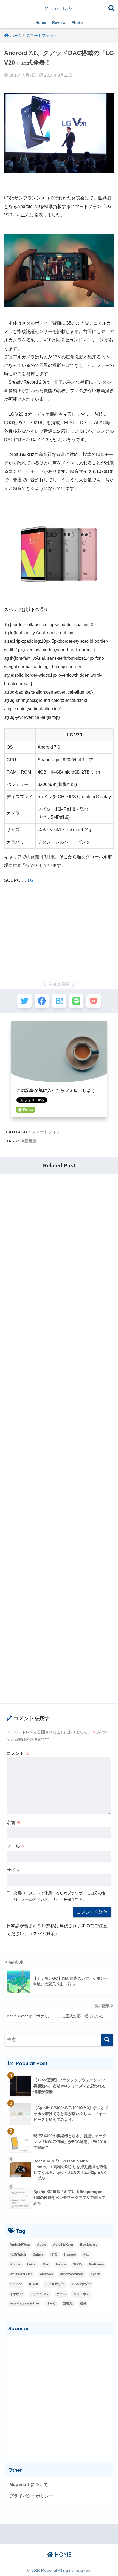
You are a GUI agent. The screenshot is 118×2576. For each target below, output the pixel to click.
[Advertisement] (59, 927)
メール (16, 1846)
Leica (31, 2264)
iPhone (15, 2264)
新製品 (31, 1141)
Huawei (70, 2254)
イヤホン (16, 2294)
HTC (54, 2254)
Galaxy (38, 2254)
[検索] (107, 2040)
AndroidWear (20, 2245)
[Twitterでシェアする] (24, 1001)
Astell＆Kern (63, 2245)
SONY (78, 2264)
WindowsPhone (72, 2274)
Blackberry (89, 2245)
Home (41, 22)
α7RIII (33, 2284)
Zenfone (16, 2284)
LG (31, 880)
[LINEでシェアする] (76, 1001)
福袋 (83, 2304)
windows (46, 2274)
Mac (46, 2264)
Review (59, 22)
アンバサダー (81, 2284)
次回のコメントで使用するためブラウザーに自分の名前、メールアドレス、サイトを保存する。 (60, 1896)
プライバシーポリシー (31, 2496)
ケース (61, 2294)
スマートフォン (46, 1132)
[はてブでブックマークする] (59, 1001)
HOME (62, 2555)
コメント (18, 1753)
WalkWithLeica (21, 2274)
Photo (77, 22)
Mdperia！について (29, 2484)
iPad (86, 2254)
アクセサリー (55, 2284)
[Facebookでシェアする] (42, 1001)
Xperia (96, 2274)
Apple (42, 2245)
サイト (13, 1870)
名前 (14, 1823)
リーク (51, 2304)
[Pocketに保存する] (94, 1001)
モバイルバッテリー (24, 2304)
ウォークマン (40, 2294)
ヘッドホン (81, 2294)
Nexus (61, 2264)
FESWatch (18, 2254)
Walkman (96, 2264)
